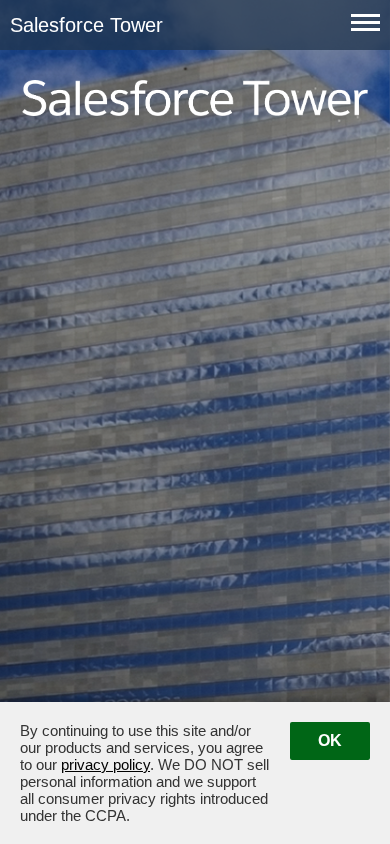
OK (330, 740)
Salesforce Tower (24, 18)
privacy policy (105, 764)
